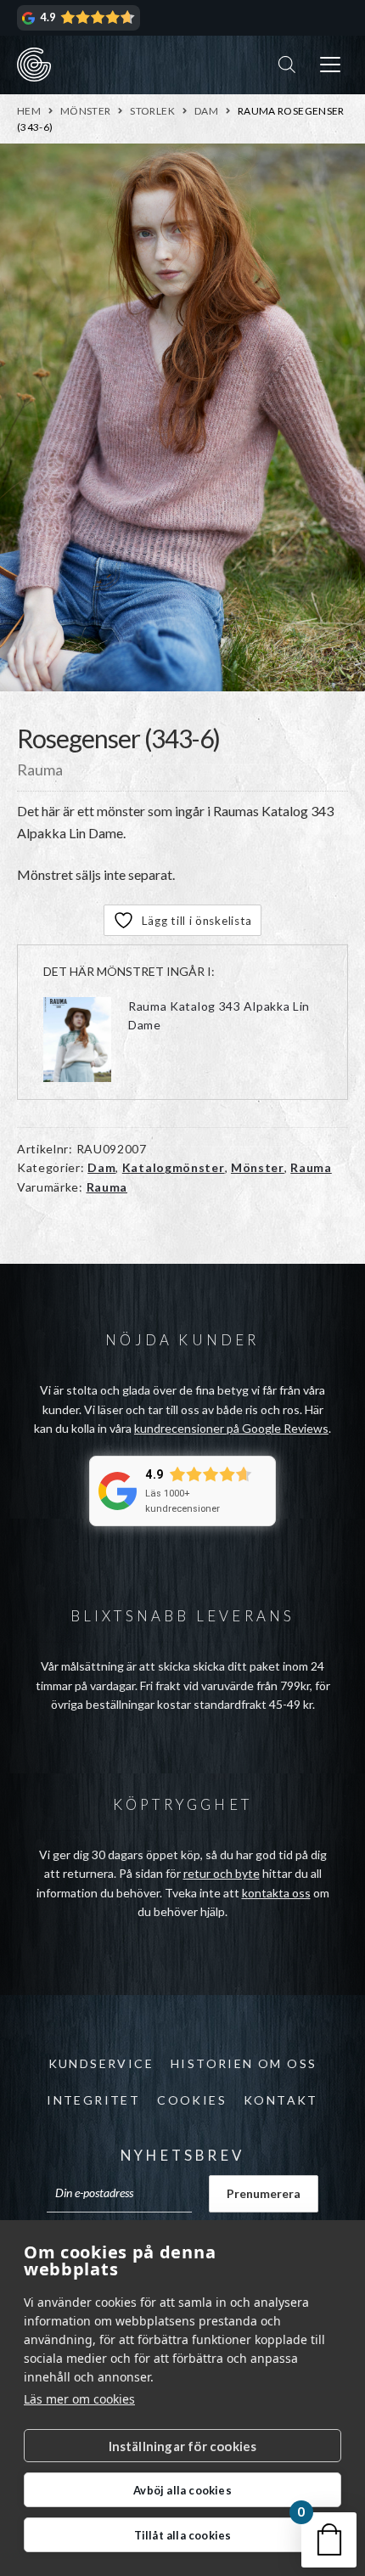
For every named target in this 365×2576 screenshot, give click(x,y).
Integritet (93, 2100)
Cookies (192, 2100)
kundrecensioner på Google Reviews (231, 1428)
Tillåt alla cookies (183, 2535)
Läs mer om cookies (79, 2399)
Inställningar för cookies (183, 2446)
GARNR (34, 65)
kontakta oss (276, 1893)
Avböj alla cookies (182, 2490)
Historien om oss (244, 2063)
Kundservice (101, 2063)
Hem (29, 111)
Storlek (152, 111)
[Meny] (330, 65)
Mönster (86, 111)
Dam (206, 111)
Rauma (311, 1167)
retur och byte (222, 1873)
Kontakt (281, 2100)
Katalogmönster (174, 1167)
